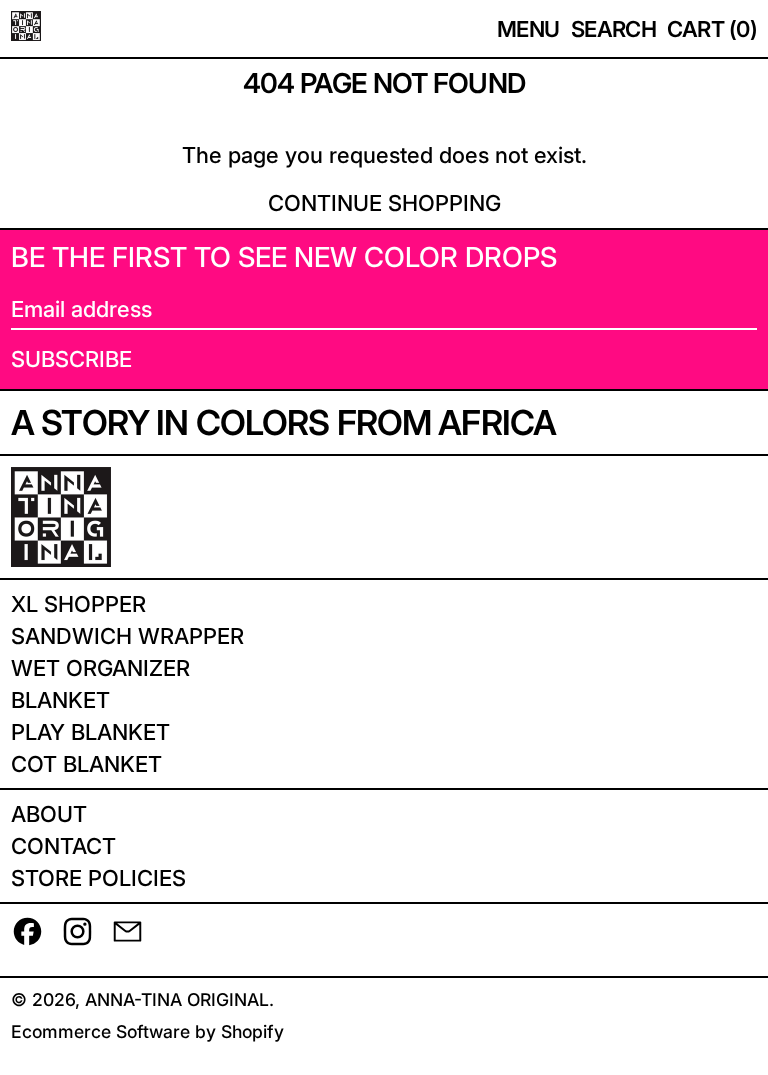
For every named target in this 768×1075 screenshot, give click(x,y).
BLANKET (60, 700)
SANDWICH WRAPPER (127, 636)
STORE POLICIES (98, 878)
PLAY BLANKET (90, 732)
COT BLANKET (86, 764)
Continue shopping (384, 203)
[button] (614, 29)
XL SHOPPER (78, 604)
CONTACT (63, 846)
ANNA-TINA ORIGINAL (177, 999)
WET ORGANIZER (100, 668)
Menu (528, 29)
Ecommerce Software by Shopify (147, 1031)
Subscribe (71, 359)
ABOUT (49, 814)
